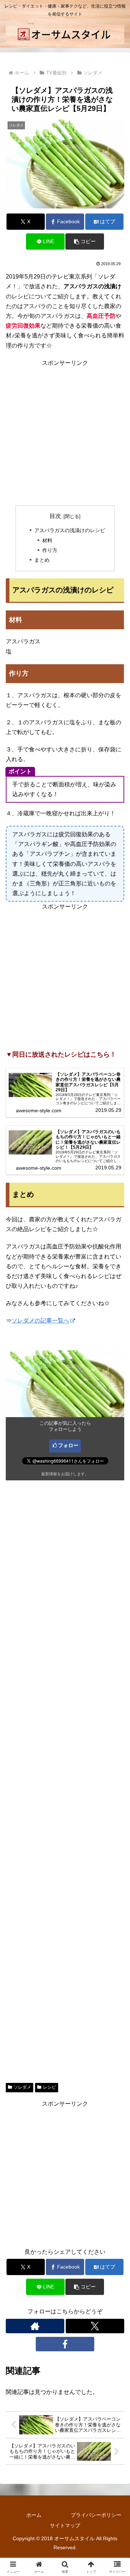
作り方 (50, 550)
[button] (85, 241)
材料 (47, 540)
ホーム (34, 2515)
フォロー (68, 1445)
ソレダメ (22, 2087)
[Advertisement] (65, 433)
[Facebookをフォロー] (65, 2344)
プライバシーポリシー (96, 2515)
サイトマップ (65, 2525)
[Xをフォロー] (95, 2326)
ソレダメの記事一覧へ (40, 1321)
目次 (55, 516)
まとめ (42, 560)
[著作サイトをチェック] (35, 2326)
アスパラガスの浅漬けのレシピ (70, 530)
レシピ (49, 2087)
